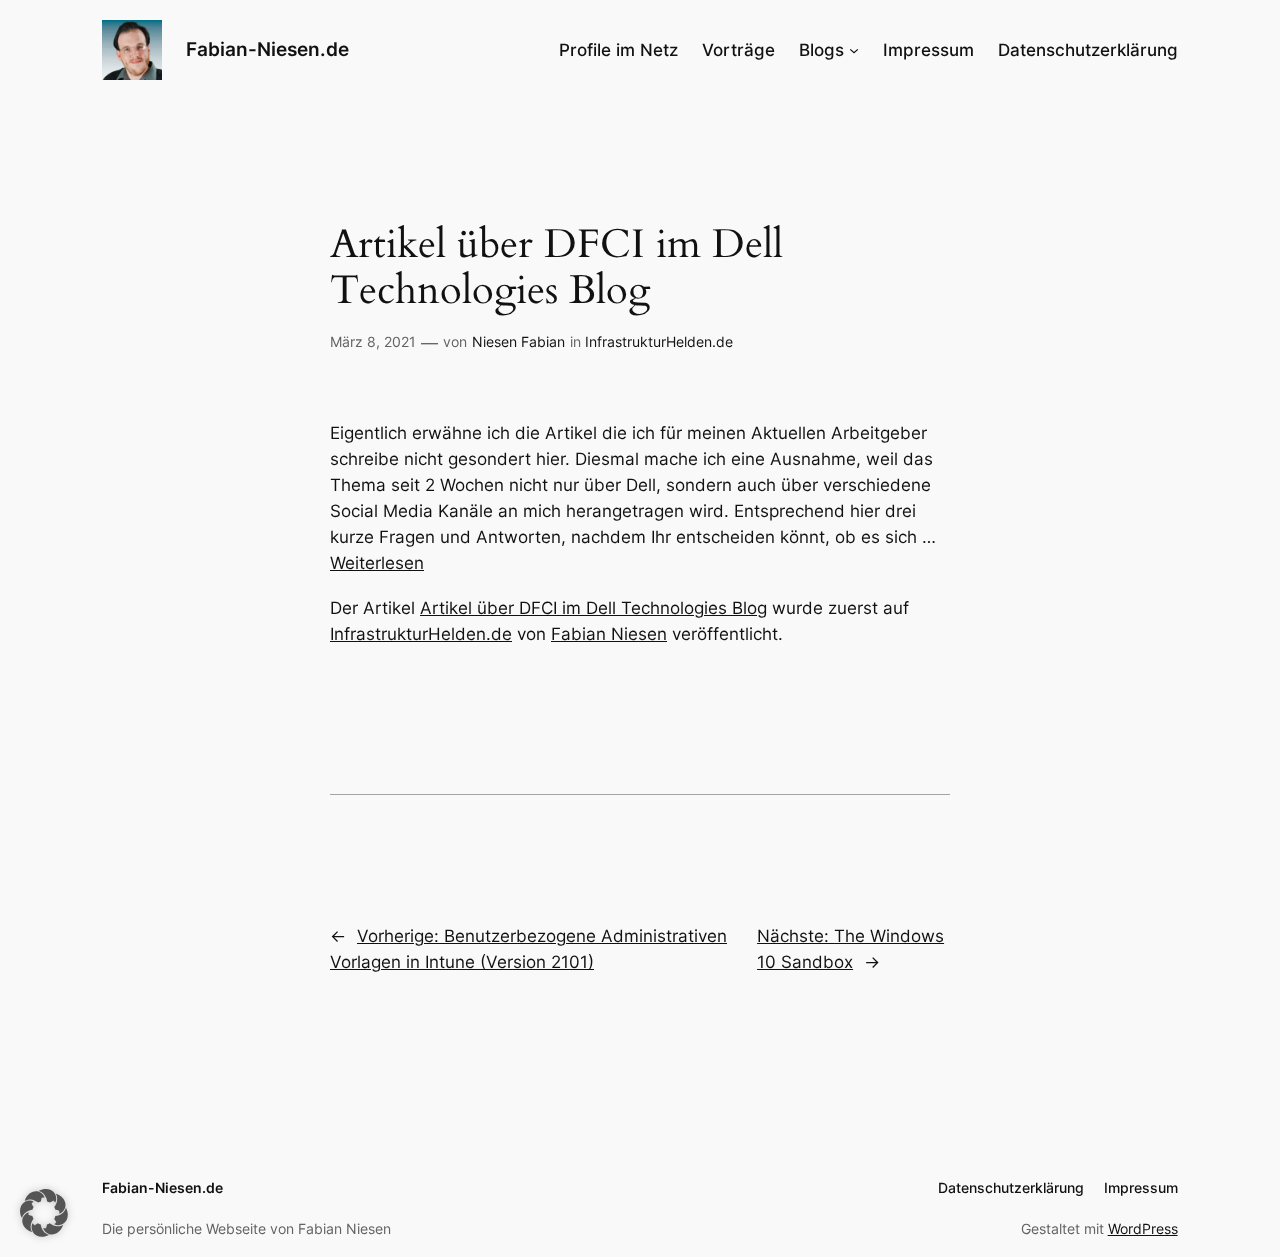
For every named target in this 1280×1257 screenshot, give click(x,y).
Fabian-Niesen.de (267, 49)
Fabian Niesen (609, 634)
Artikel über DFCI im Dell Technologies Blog (593, 608)
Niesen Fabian (518, 341)
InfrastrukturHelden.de (659, 341)
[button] (44, 1213)
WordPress (1143, 1228)
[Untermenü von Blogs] (854, 50)
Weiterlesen (377, 563)
